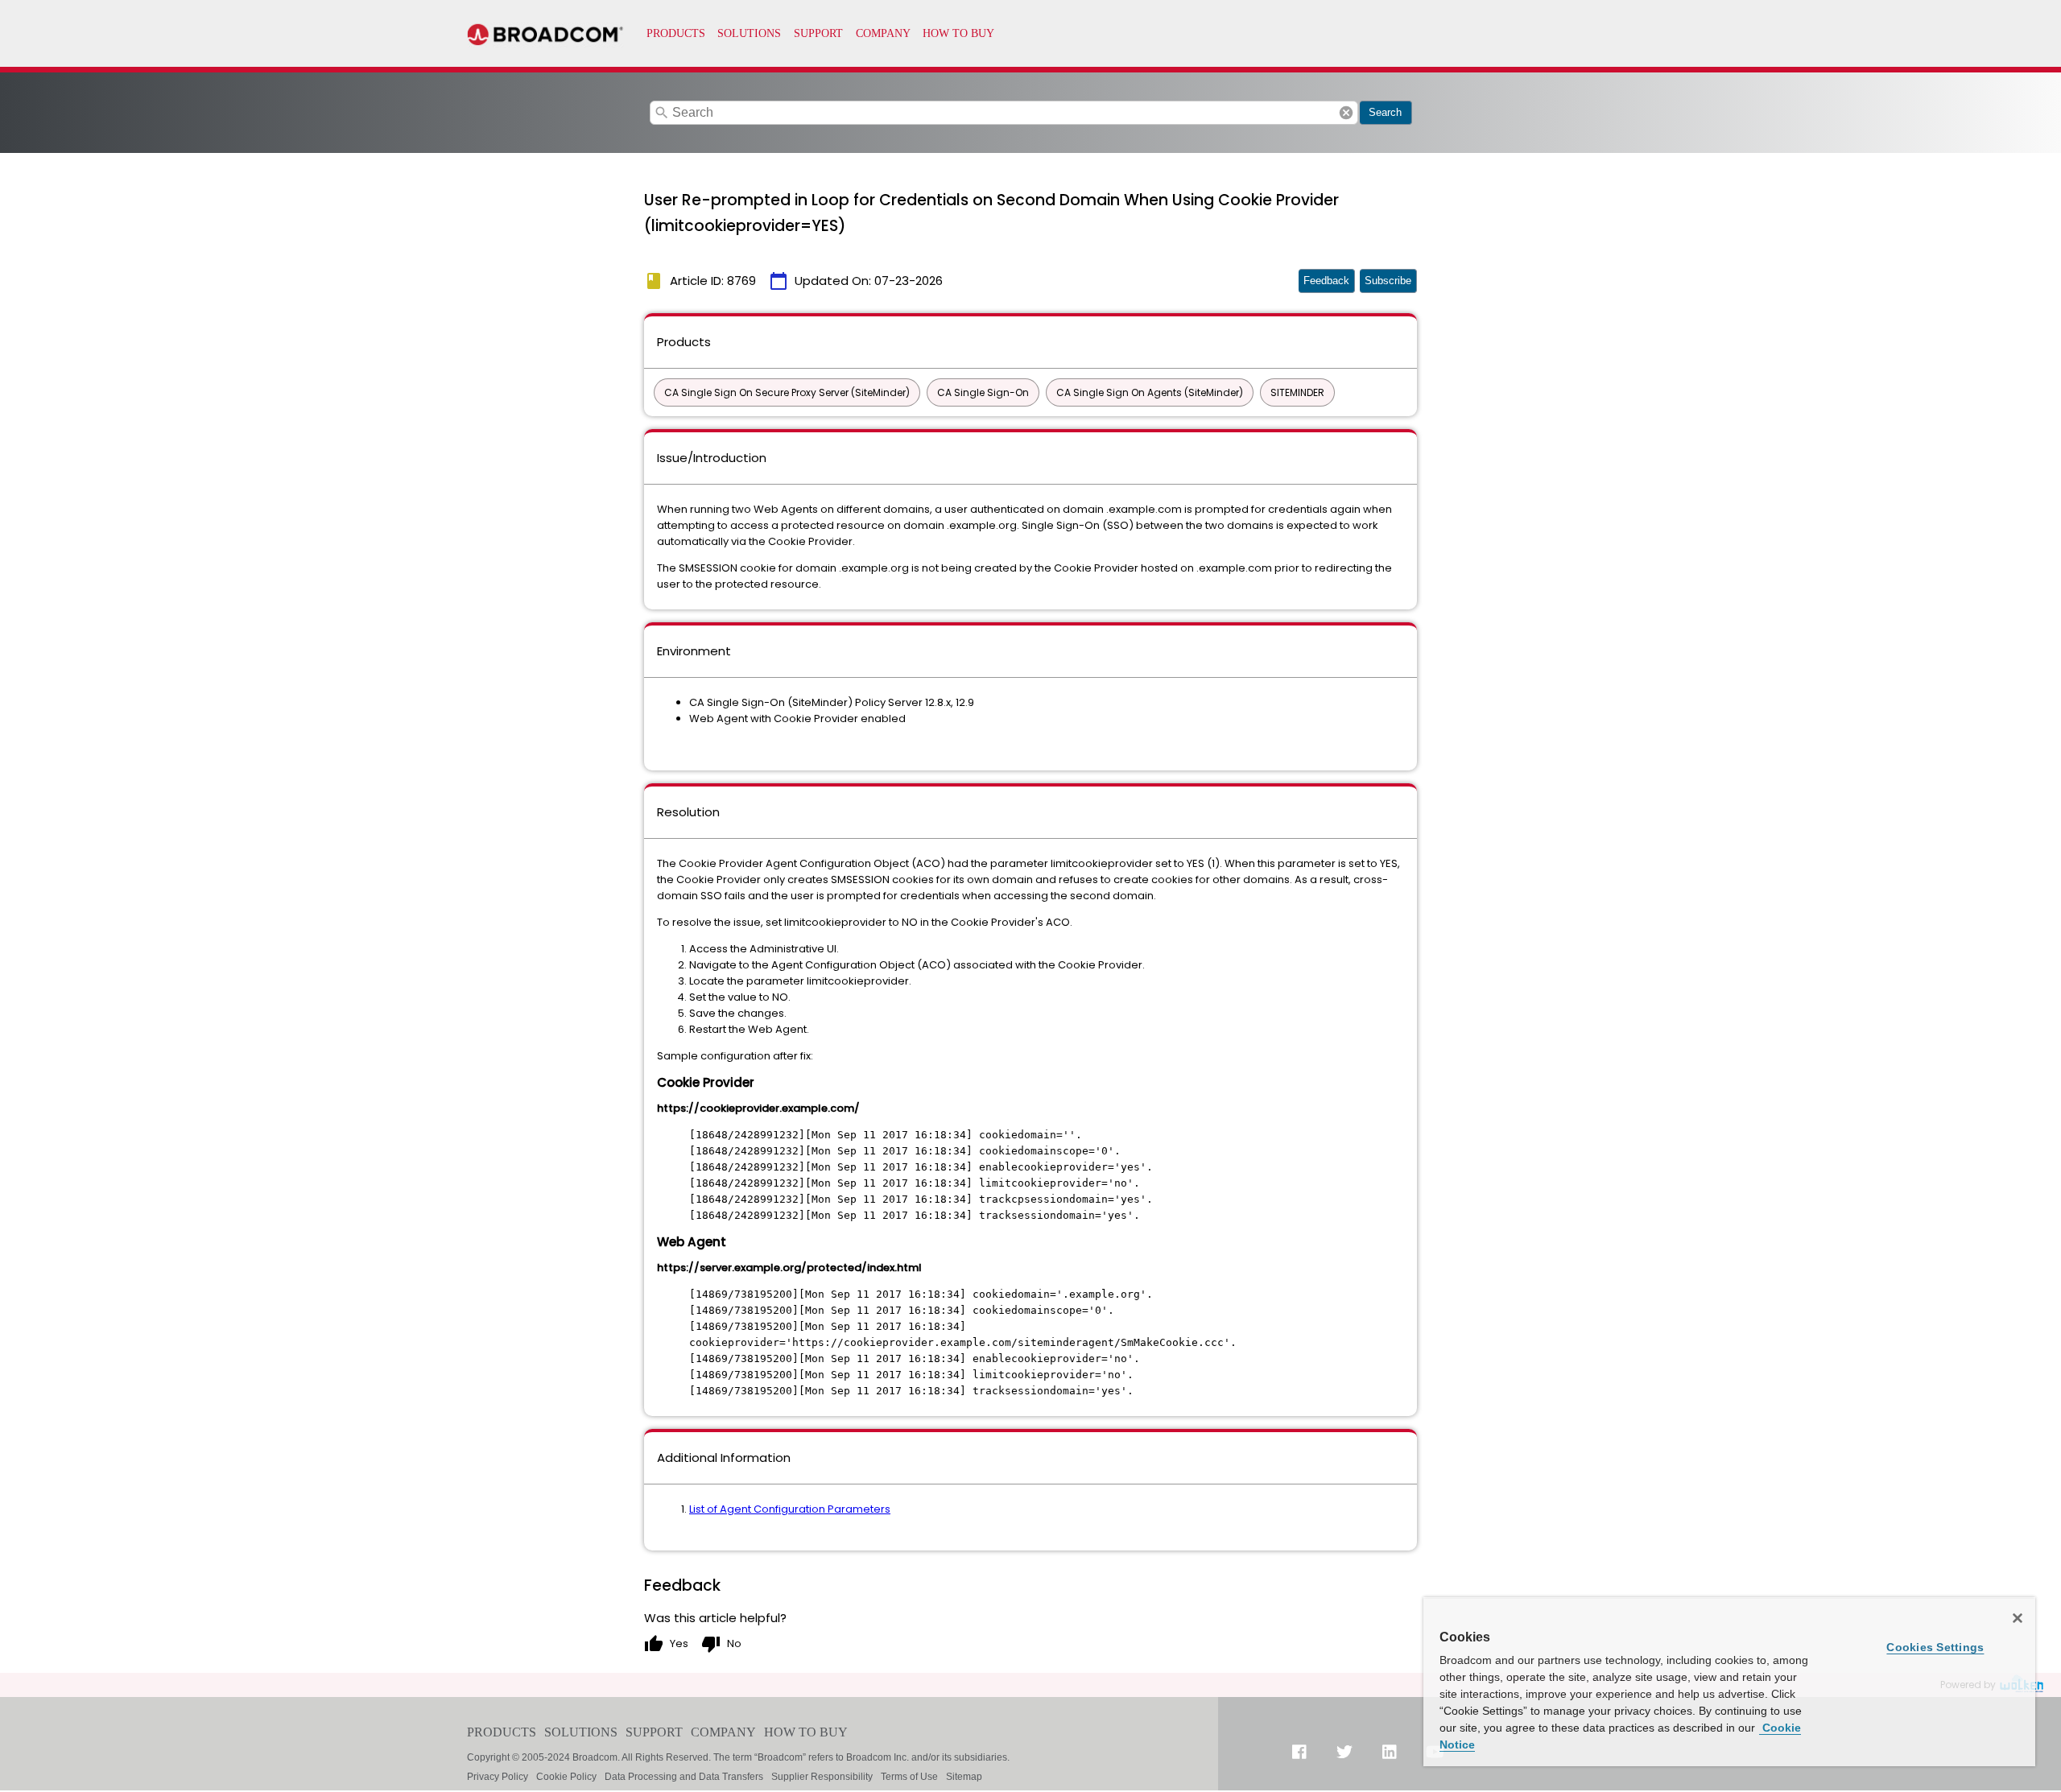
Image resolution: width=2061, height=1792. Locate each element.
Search (1385, 112)
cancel (1346, 113)
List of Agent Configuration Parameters (790, 1509)
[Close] (2018, 1618)
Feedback (1326, 281)
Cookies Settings (1935, 1647)
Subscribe (1388, 281)
